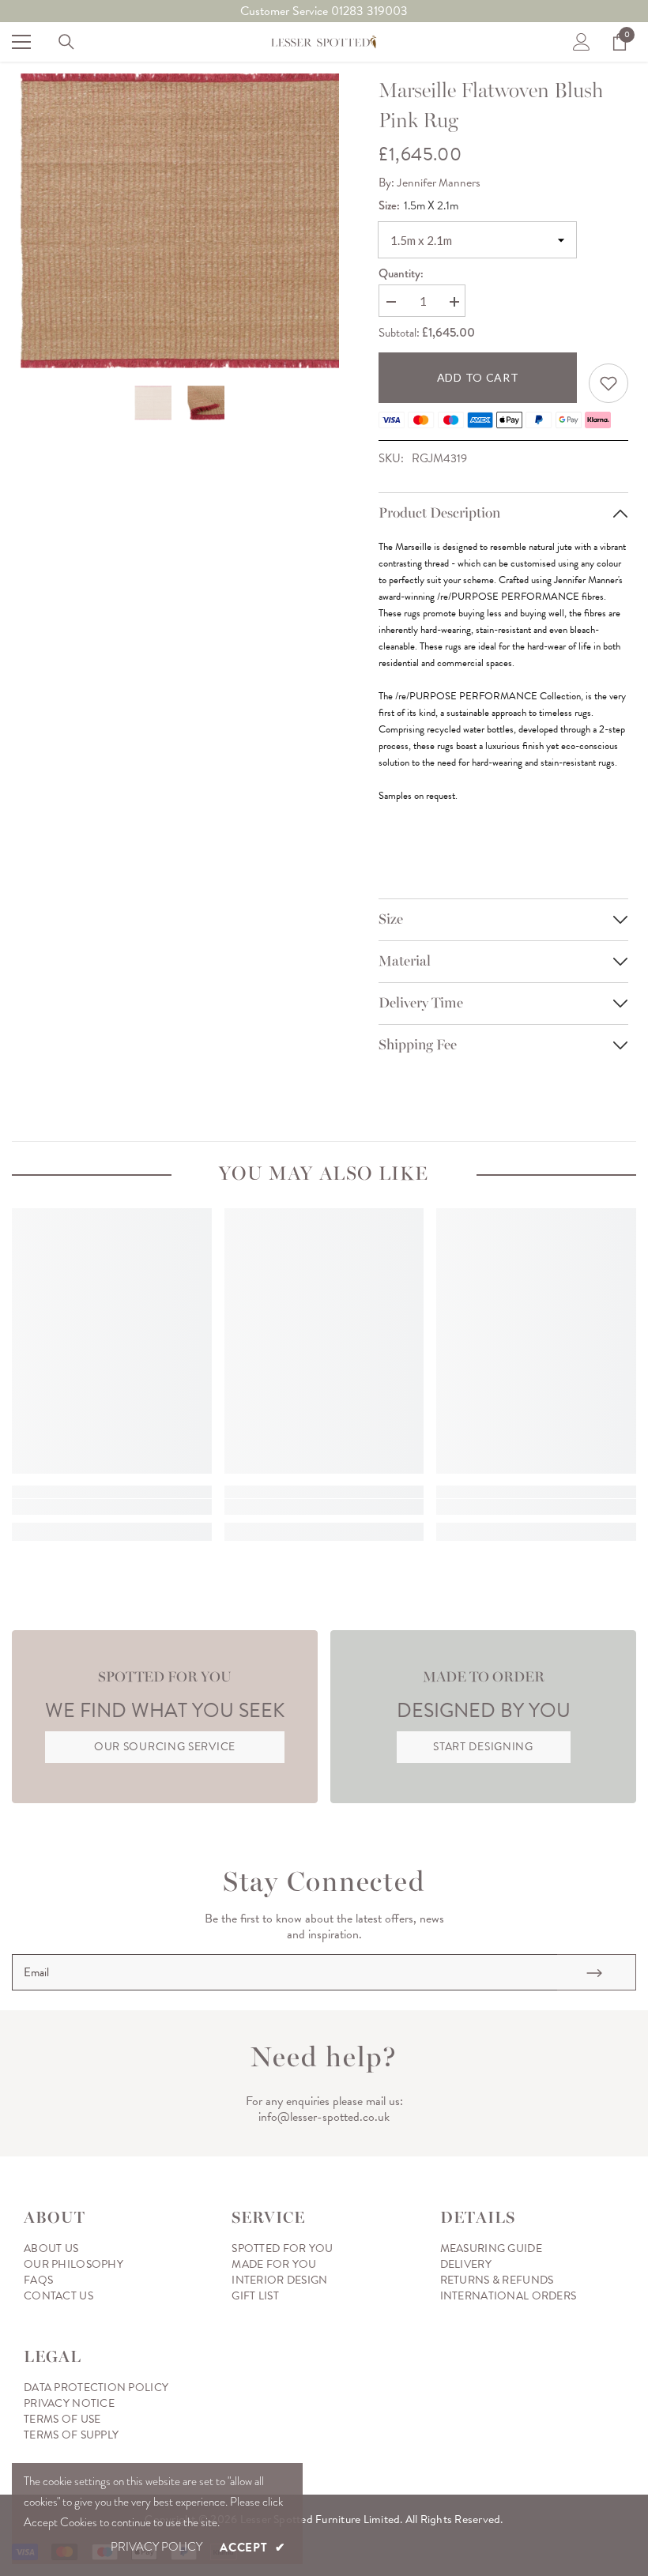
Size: (418, 205)
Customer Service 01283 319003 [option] (324, 11)
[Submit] (597, 1972)
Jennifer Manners (439, 183)
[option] (180, 221)
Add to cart (478, 377)
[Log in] (582, 42)
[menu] (21, 42)
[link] (608, 383)
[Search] (66, 42)
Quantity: (401, 273)
